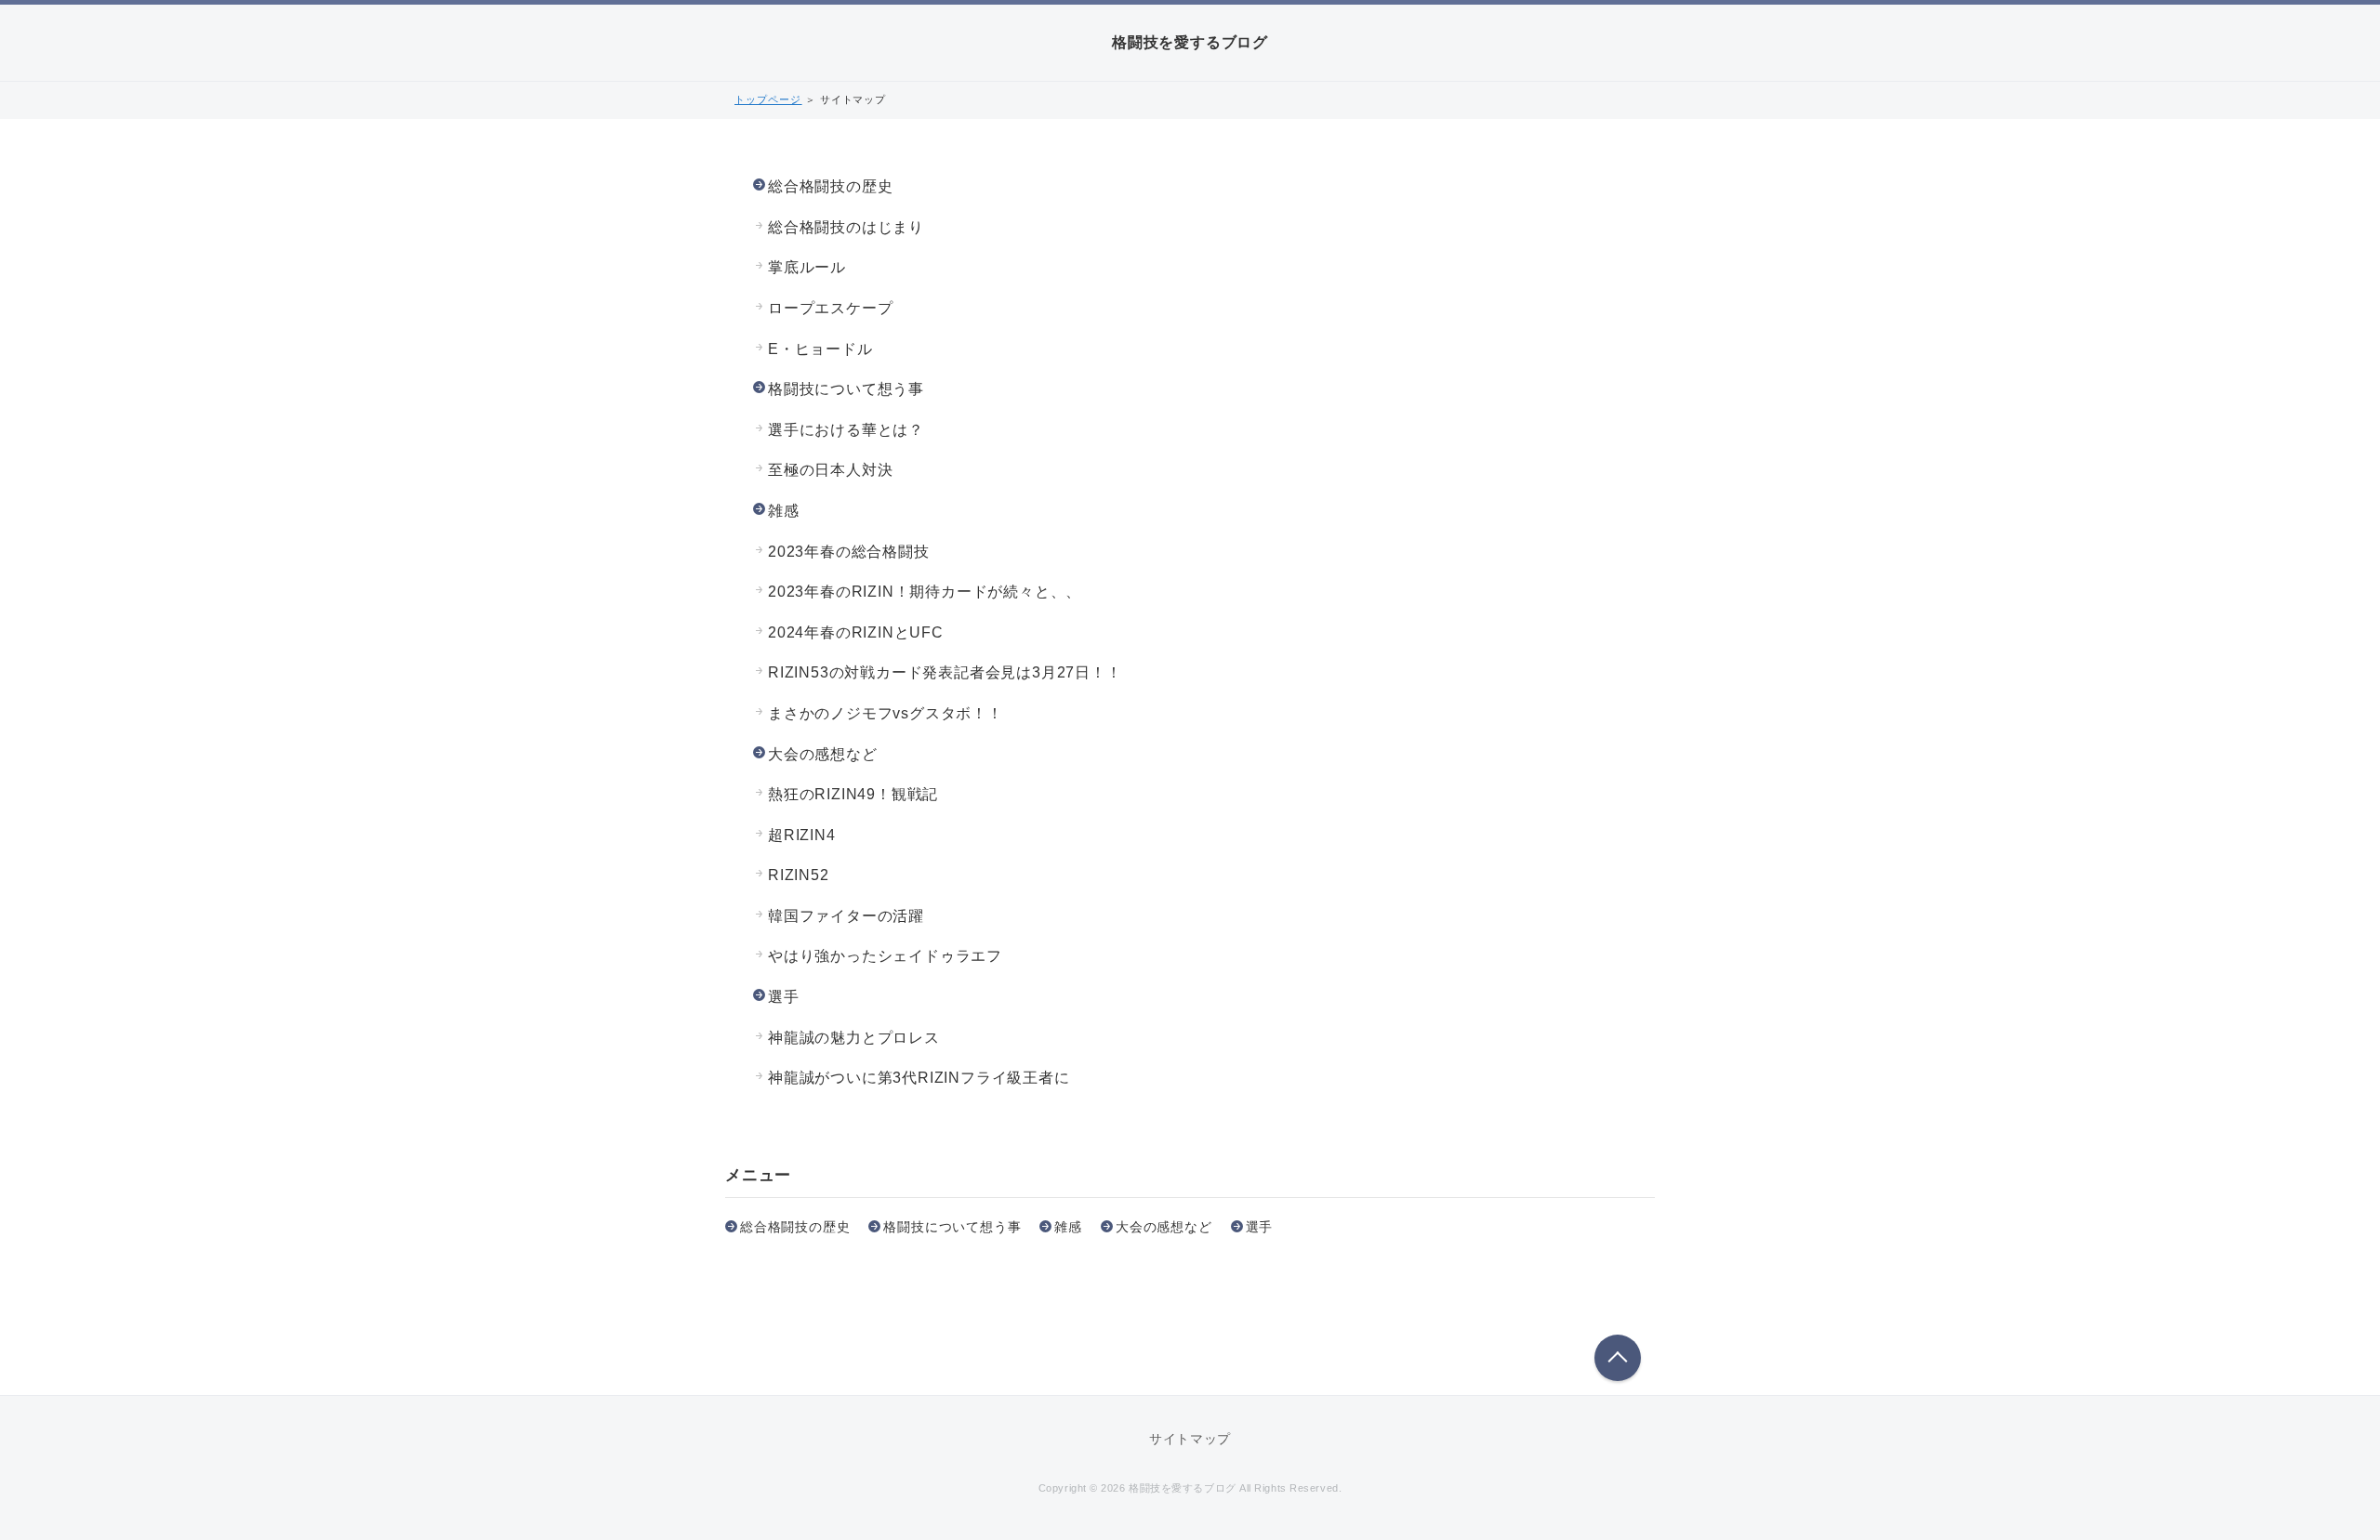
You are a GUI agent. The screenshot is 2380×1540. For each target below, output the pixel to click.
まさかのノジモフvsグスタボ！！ (886, 713)
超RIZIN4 (802, 835)
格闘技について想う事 (846, 389)
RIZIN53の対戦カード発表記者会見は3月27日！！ (945, 672)
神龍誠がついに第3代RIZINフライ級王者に (919, 1078)
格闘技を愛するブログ (1190, 42)
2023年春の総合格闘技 (849, 552)
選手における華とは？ (846, 430)
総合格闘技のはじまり (846, 227)
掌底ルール (807, 267)
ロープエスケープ (830, 308)
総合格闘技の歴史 (830, 186)
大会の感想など (823, 754)
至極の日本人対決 (830, 470)
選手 (784, 997)
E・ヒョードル (820, 349)
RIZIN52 (799, 875)
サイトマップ (1190, 1439)
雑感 (784, 511)
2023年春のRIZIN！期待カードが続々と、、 (925, 592)
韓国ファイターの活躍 (846, 916)
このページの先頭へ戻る (1618, 1358)
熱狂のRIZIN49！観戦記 (853, 794)
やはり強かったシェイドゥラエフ (885, 956)
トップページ (768, 99)
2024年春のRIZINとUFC (856, 632)
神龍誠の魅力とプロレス (854, 1038)
